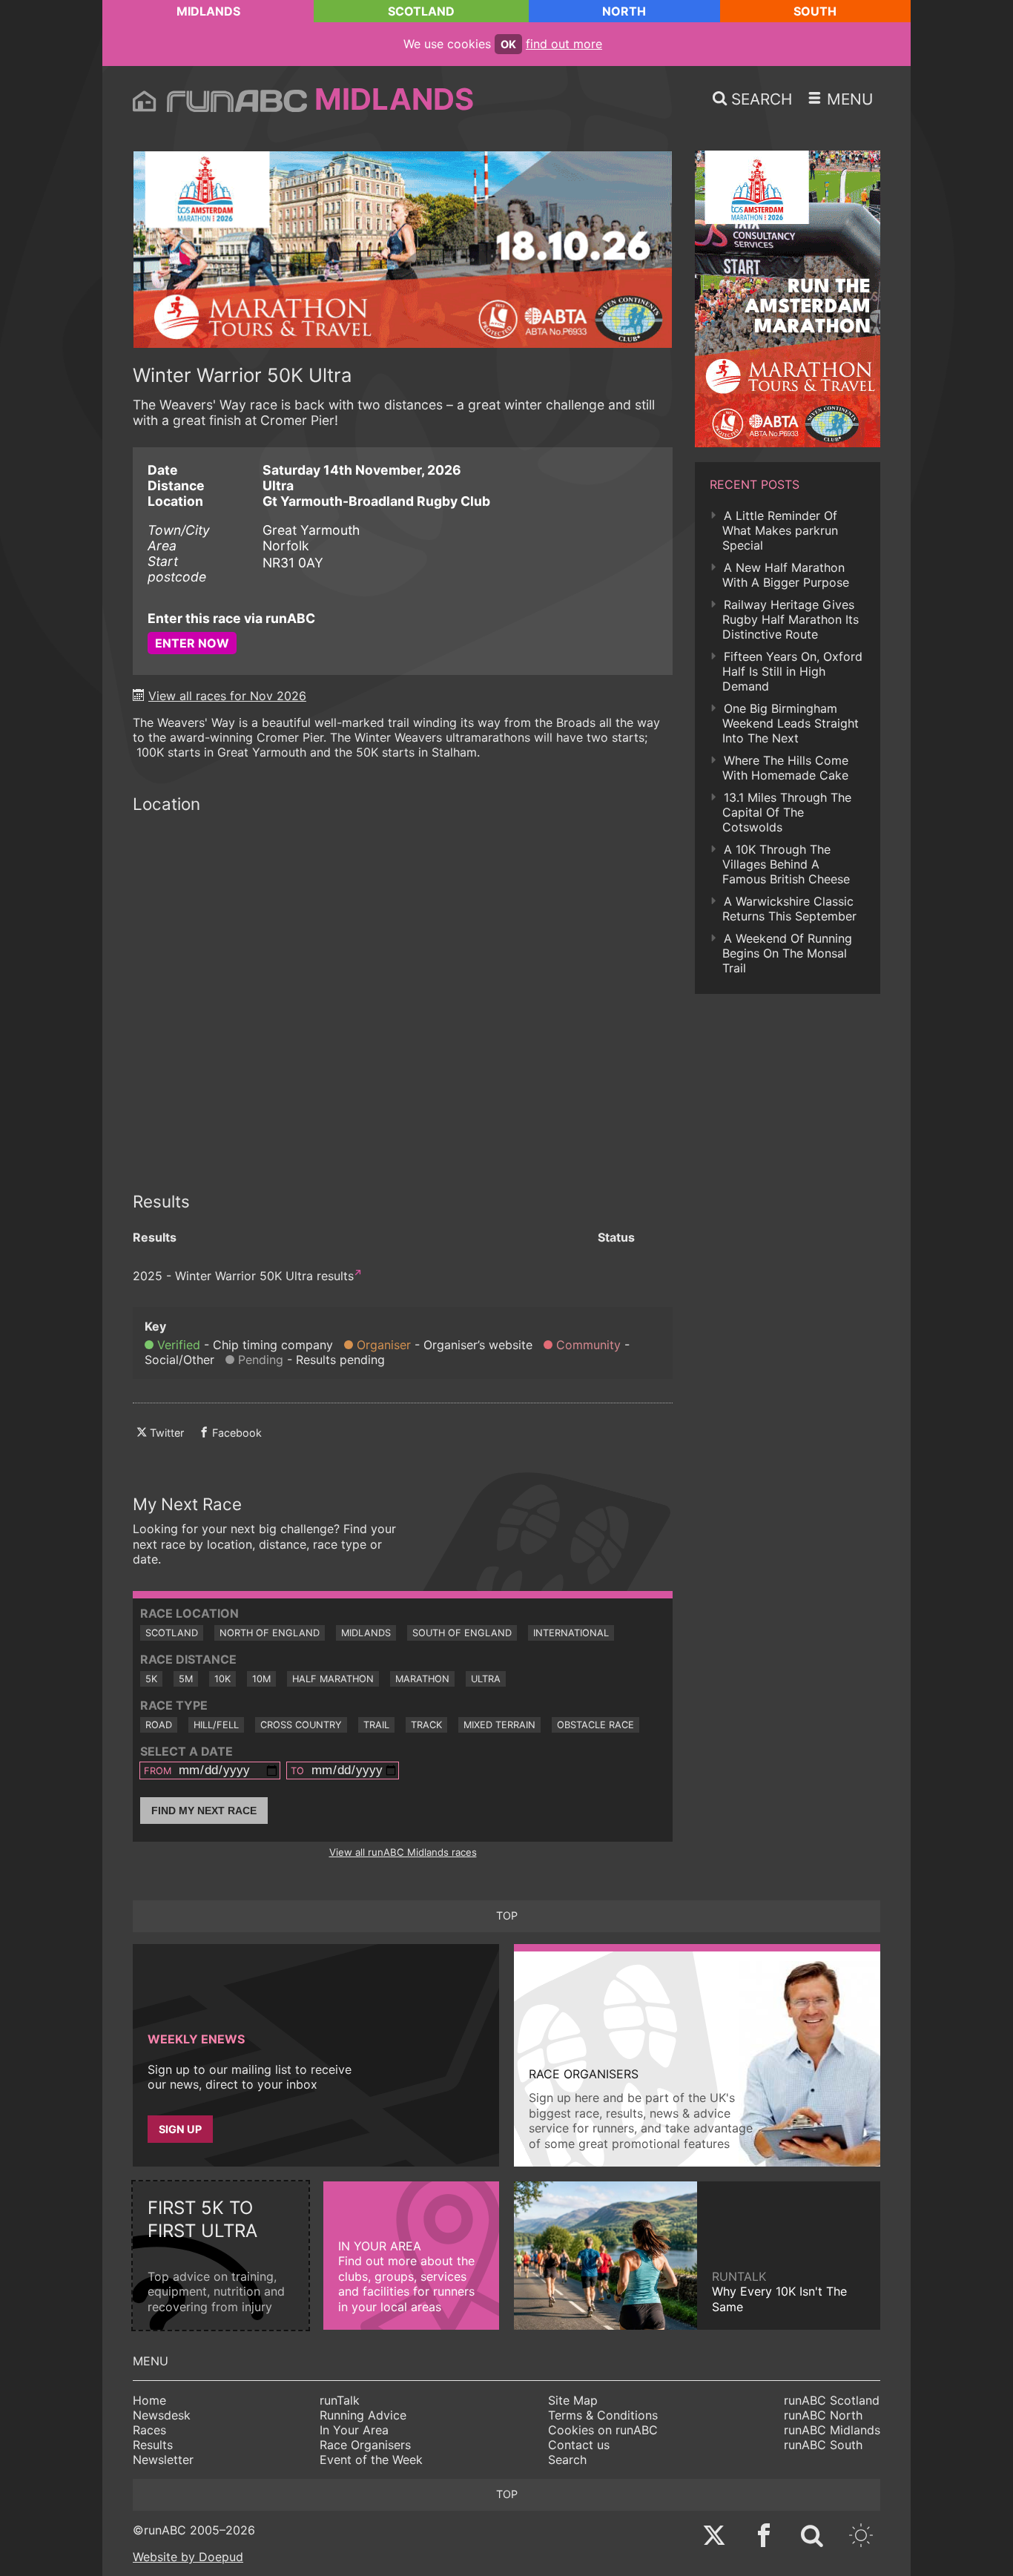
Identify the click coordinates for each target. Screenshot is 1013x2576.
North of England (270, 1633)
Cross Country (301, 1725)
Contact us (579, 2445)
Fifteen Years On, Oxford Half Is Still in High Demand (792, 671)
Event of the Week (371, 2460)
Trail (376, 1725)
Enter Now (192, 643)
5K (151, 1679)
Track (426, 1725)
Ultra (486, 1679)
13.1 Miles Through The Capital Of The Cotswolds (787, 812)
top (507, 1915)
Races (149, 2430)
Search (567, 2460)
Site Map (573, 2400)
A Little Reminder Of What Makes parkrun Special (780, 530)
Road (159, 1725)
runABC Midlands (832, 2430)
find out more (564, 44)
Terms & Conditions (603, 2415)
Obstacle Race (595, 1725)
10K (222, 1679)
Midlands (208, 11)
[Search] (812, 2537)
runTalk (340, 2400)
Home (149, 2400)
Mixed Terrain (499, 1725)
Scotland (421, 11)
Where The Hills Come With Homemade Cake (785, 768)
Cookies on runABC (603, 2430)
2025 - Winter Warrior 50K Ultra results (243, 1276)
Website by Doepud (188, 2557)
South (815, 11)
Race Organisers (365, 2445)
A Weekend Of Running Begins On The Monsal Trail (787, 953)
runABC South (823, 2445)
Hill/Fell (216, 1725)
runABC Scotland (832, 2400)
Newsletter (163, 2460)
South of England (462, 1633)
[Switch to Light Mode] (861, 2537)
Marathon (422, 1679)
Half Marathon (333, 1679)
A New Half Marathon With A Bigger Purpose (786, 575)
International (571, 1633)
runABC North (823, 2415)
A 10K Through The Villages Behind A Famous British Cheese (786, 864)
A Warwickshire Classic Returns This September (789, 909)
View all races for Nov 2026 (227, 696)
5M (186, 1679)
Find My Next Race (204, 1811)
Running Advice (363, 2415)
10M (261, 1679)
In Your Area (354, 2430)
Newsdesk (162, 2415)
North (624, 11)
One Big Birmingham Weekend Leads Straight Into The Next (791, 723)
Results (153, 2445)
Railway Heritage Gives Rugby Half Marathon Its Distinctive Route (791, 619)
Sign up (180, 2129)
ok (508, 44)
